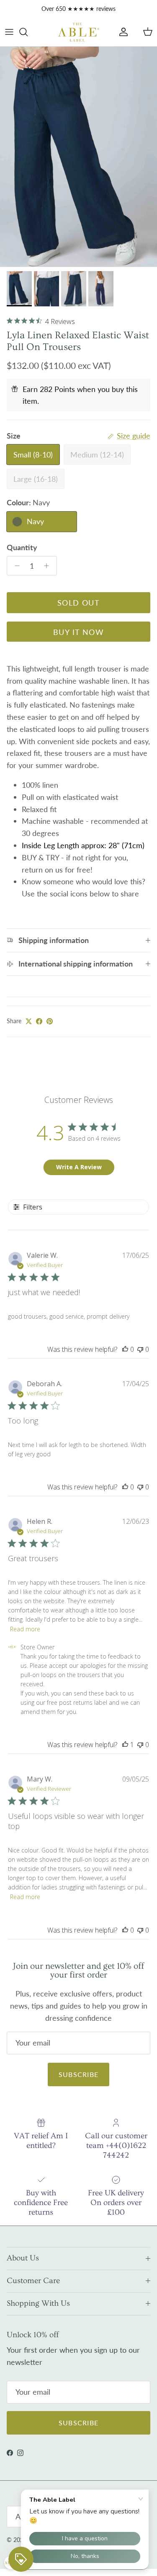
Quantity (22, 547)
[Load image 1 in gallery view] (78, 157)
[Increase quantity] (49, 566)
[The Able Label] (79, 32)
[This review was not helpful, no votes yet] (140, 1349)
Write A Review (79, 1167)
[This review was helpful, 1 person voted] (125, 1745)
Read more (25, 1629)
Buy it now (78, 632)
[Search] (28, 32)
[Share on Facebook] (39, 1021)
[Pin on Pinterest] (50, 1021)
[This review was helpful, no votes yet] (125, 1349)
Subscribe (79, 2074)
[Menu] (9, 32)
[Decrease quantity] (15, 566)
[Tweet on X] (29, 1021)
